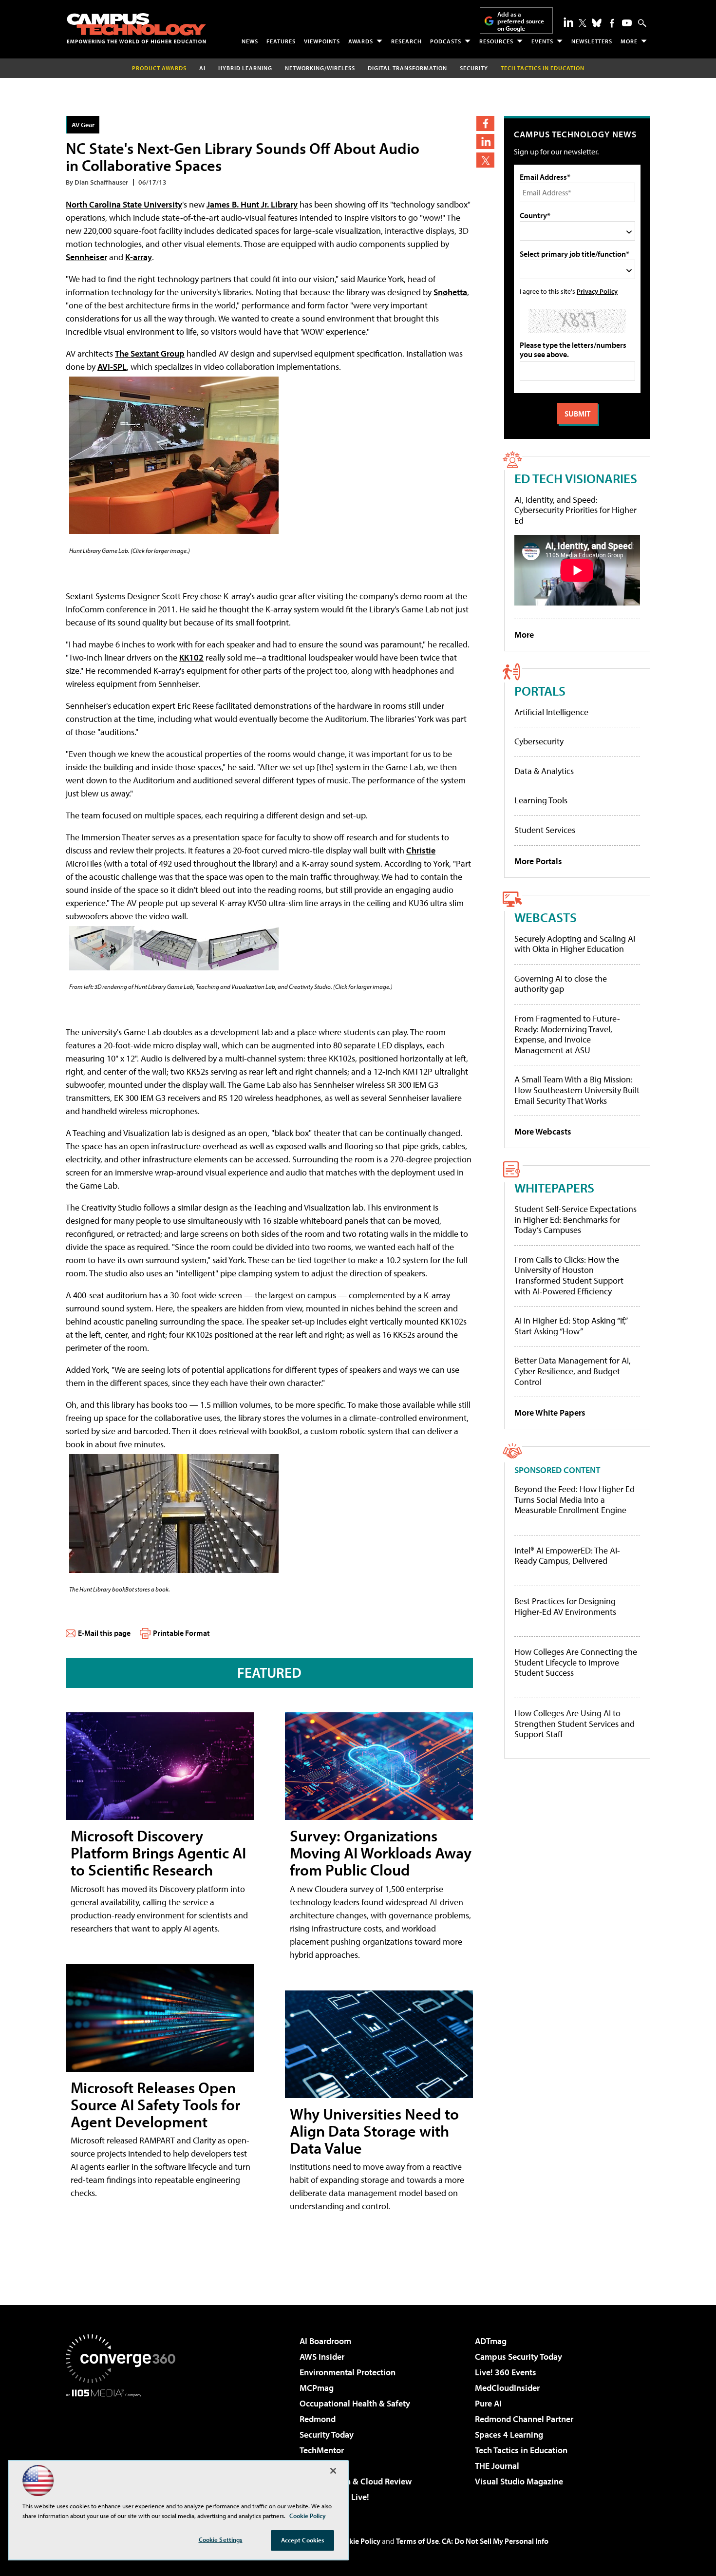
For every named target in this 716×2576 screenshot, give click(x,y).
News (250, 41)
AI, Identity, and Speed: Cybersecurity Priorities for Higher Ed (575, 510)
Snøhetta (450, 292)
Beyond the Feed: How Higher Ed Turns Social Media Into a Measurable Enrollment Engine (575, 1500)
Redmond (318, 2419)
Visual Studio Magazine (519, 2481)
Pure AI (488, 2403)
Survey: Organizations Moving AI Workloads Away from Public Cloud (381, 1853)
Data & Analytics (544, 771)
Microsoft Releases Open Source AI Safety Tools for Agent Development (155, 2104)
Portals (540, 691)
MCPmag (317, 2388)
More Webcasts (543, 1131)
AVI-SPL (112, 367)
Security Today (327, 2434)
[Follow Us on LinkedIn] (568, 22)
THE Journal (497, 2466)
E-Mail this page (104, 1633)
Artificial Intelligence (551, 712)
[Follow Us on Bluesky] (597, 23)
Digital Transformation (407, 68)
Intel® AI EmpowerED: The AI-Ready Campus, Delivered (567, 1556)
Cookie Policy (358, 2541)
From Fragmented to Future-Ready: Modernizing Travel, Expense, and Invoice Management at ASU (567, 1034)
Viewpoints (322, 41)
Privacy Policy (597, 291)
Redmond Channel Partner (524, 2419)
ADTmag (491, 2341)
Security (474, 68)
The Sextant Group (150, 353)
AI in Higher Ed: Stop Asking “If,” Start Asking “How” (571, 1326)
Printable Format (181, 1633)
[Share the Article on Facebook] (485, 123)
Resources (496, 41)
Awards (361, 41)
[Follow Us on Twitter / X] (583, 23)
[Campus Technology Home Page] (136, 28)
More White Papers (550, 1412)
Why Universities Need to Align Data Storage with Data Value (374, 2131)
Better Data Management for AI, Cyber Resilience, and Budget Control (573, 1371)
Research (406, 41)
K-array (139, 257)
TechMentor (322, 2450)
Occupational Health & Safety (355, 2403)
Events (542, 41)
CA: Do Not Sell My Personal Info (495, 2541)
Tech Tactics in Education (521, 2450)
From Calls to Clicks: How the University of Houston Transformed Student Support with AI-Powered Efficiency (569, 1275)
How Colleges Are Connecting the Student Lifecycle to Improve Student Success (576, 1662)
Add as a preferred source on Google (521, 21)
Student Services (545, 830)
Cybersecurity (539, 741)
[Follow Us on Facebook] (612, 23)
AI (202, 68)
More (629, 41)
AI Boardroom (325, 2341)
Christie (421, 850)
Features (281, 41)
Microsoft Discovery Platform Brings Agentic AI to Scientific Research (158, 1853)
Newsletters (592, 41)
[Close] (333, 2471)
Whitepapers (554, 1187)
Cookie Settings (221, 2539)
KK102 (191, 657)
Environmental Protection (348, 2372)
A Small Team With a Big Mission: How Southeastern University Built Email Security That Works (577, 1090)
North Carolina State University (124, 204)
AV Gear (83, 124)
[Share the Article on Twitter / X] (485, 160)
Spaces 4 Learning (509, 2434)
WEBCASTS (546, 917)
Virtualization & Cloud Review (356, 2481)
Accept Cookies (303, 2540)
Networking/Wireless (320, 68)
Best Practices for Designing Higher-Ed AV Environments (565, 1606)
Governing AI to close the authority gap (561, 984)
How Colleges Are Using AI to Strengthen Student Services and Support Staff (575, 1724)
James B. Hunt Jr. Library (252, 204)
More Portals (538, 861)
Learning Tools (541, 800)
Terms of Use (417, 2541)
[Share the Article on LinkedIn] (485, 142)
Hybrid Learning (245, 68)
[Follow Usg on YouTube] (627, 23)
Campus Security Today (518, 2357)
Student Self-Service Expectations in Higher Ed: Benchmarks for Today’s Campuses (575, 1219)
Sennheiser (86, 257)
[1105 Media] (124, 2447)
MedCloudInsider (507, 2388)
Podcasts (446, 41)
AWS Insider (322, 2357)
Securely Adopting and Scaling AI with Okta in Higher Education (575, 944)
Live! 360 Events (506, 2372)
